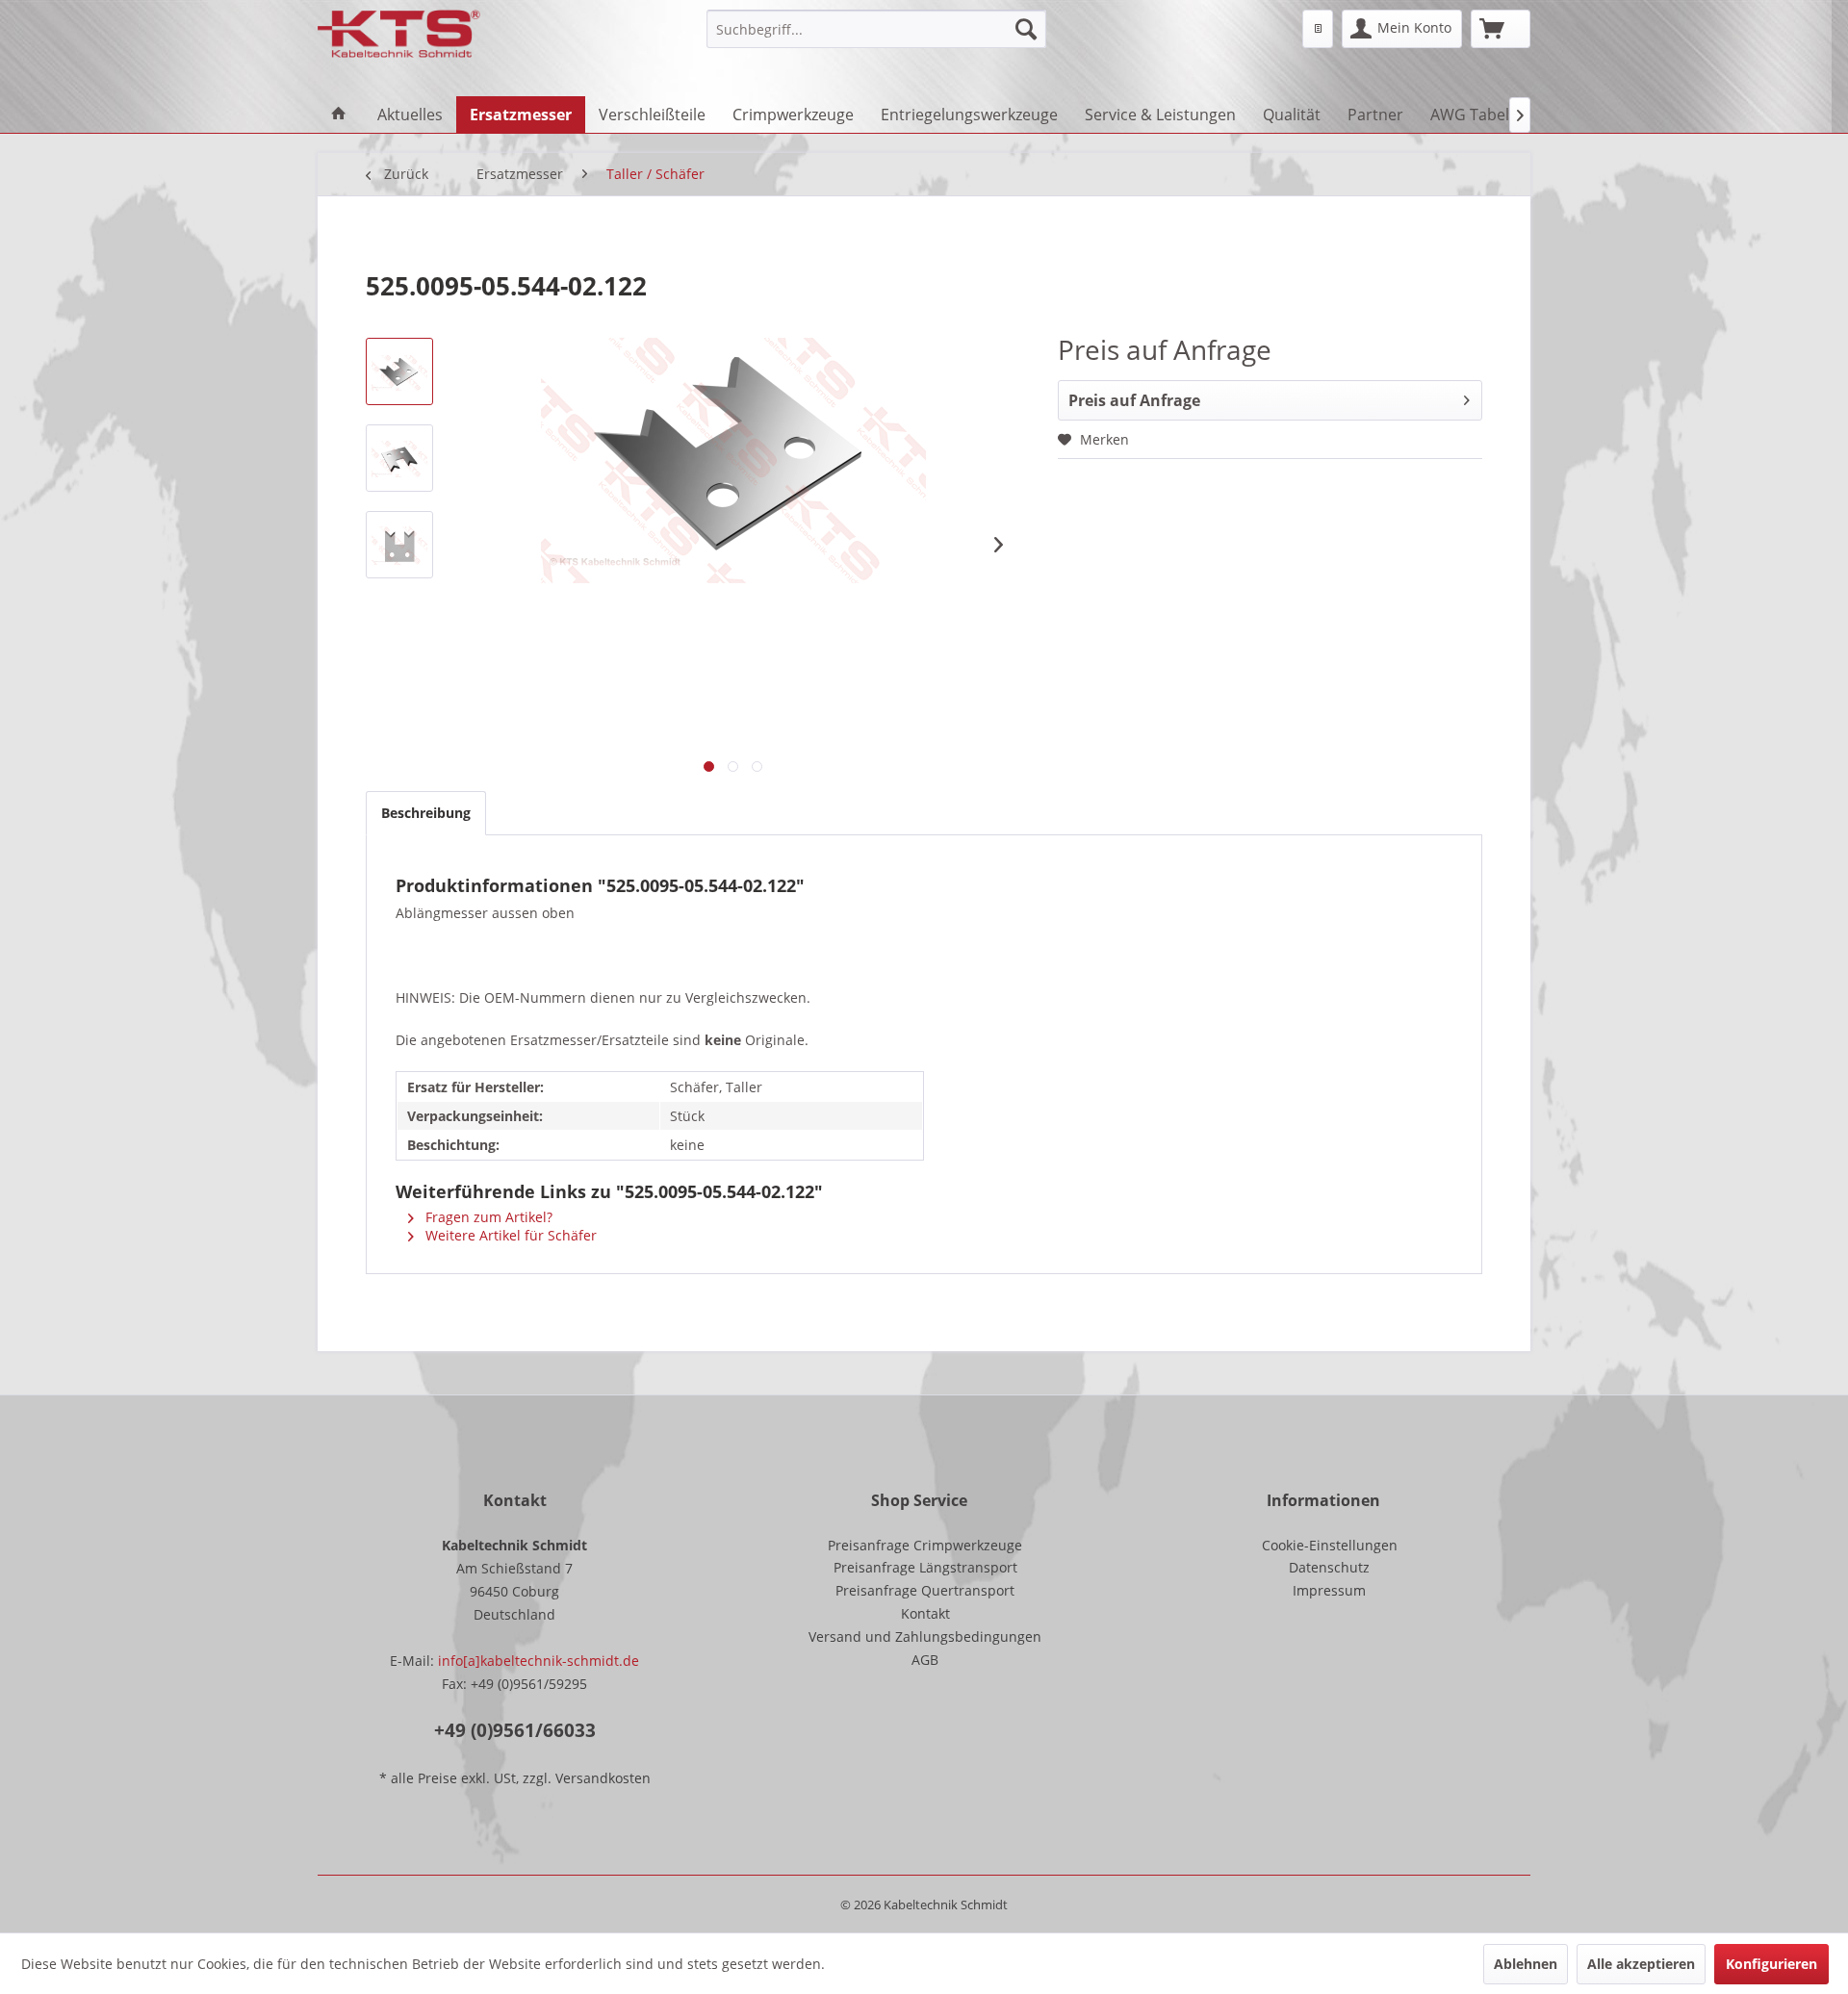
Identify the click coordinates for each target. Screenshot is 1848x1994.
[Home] (339, 115)
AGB (925, 1660)
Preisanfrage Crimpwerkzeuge (925, 1545)
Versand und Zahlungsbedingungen (925, 1636)
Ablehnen (1526, 1964)
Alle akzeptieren (1641, 1964)
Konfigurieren (1771, 1964)
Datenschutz (1329, 1567)
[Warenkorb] (1501, 29)
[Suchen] (1026, 29)
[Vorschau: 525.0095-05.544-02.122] (399, 371)
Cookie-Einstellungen (1330, 1545)
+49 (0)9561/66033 (515, 1730)
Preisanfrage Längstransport (925, 1567)
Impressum (1329, 1590)
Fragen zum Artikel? (487, 1217)
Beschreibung (426, 813)
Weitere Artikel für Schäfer (509, 1235)
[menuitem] (876, 29)
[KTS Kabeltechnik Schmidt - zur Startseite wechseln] (399, 34)
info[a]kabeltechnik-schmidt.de (539, 1661)
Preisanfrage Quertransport (925, 1590)
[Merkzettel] (1318, 29)
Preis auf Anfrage (1134, 400)
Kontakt (925, 1613)
